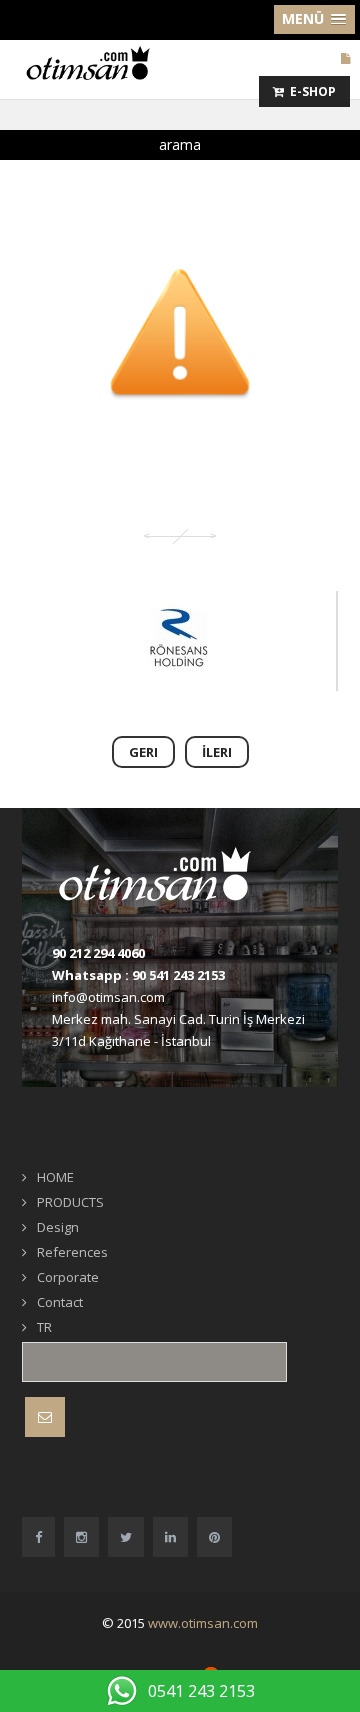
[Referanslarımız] (177, 641)
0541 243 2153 (201, 1691)
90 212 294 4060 (98, 953)
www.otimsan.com (203, 1623)
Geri (143, 752)
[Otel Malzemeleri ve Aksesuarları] (94, 61)
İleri (217, 752)
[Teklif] (345, 58)
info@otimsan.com (108, 997)
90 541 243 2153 (178, 975)
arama (180, 144)
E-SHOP (310, 91)
